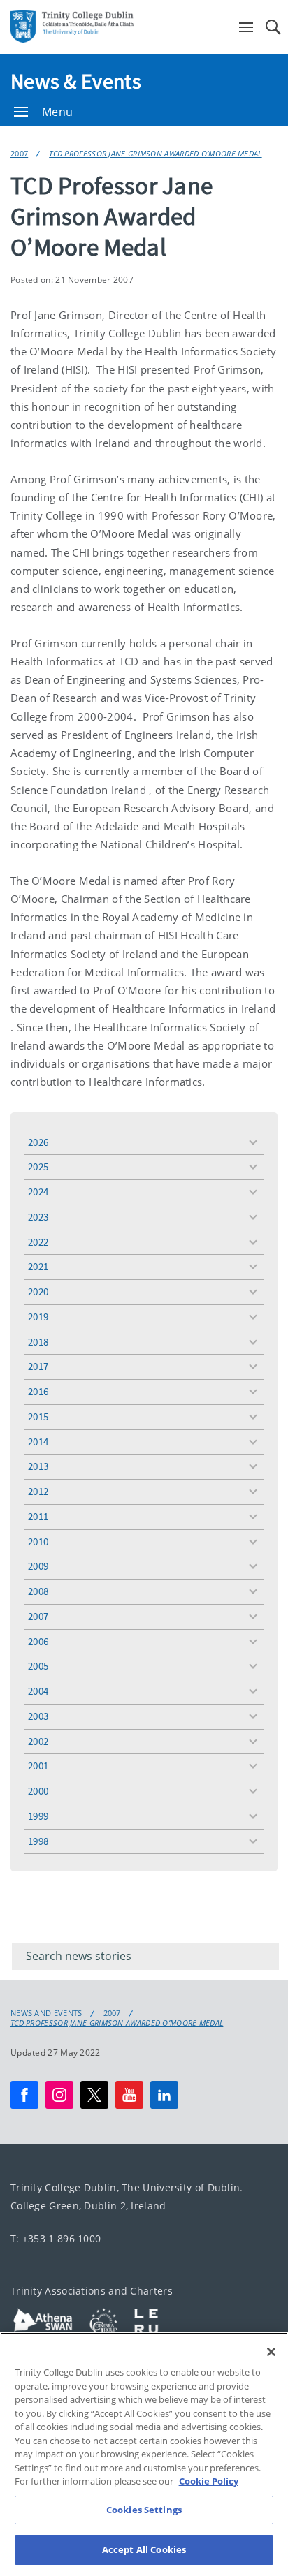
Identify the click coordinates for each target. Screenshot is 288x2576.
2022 (38, 1242)
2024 (38, 1192)
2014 (38, 1442)
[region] (144, 2454)
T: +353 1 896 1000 (56, 2238)
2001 (38, 1766)
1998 (38, 1841)
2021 (38, 1266)
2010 (38, 1541)
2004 (38, 1691)
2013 (38, 1466)
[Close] (271, 2352)
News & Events (76, 81)
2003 (38, 1716)
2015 (38, 1416)
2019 (38, 1317)
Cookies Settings (144, 2510)
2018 (38, 1342)
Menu (57, 112)
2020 (38, 1291)
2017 (38, 1366)
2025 (38, 1166)
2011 (38, 1516)
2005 (38, 1666)
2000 (38, 1791)
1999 (38, 1816)
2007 (19, 153)
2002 (38, 1741)
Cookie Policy (209, 2481)
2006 (38, 1641)
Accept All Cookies (144, 2549)
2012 (38, 1491)
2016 (38, 1391)
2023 (38, 1217)
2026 (38, 1142)
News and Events (46, 2013)
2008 (38, 1591)
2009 (38, 1566)
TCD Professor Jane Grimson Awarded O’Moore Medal (155, 153)
